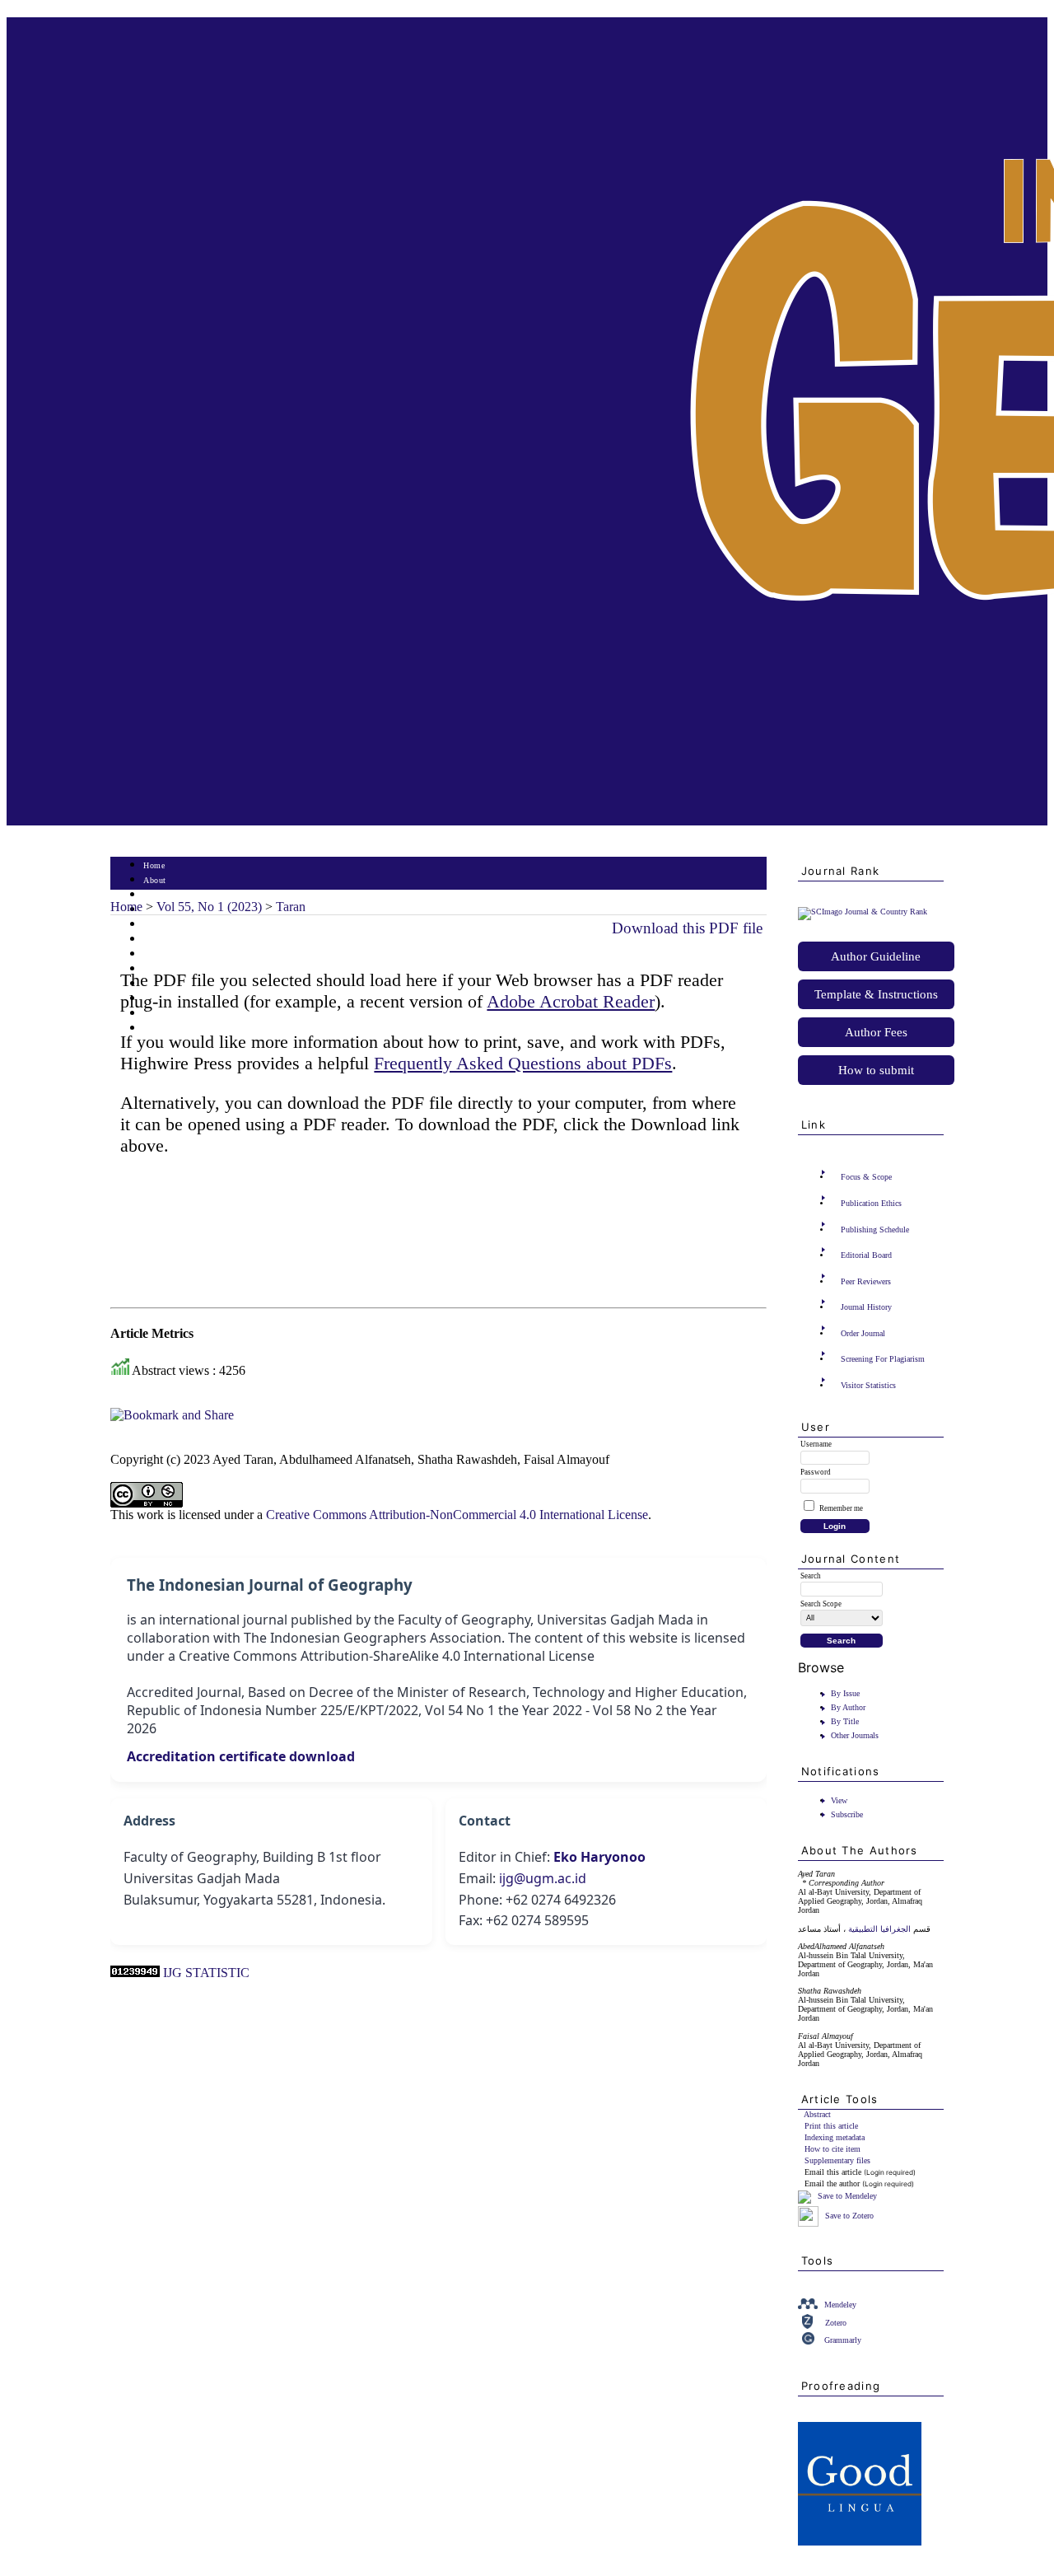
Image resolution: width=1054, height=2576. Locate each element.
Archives (159, 954)
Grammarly (843, 2340)
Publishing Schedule (875, 1230)
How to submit (876, 1070)
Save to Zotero (848, 2216)
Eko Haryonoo (599, 1857)
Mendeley (840, 2305)
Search (155, 925)
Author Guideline (876, 956)
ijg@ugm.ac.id (543, 1878)
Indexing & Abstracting (187, 1014)
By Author (848, 1707)
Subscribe (847, 1814)
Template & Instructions (876, 994)
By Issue (845, 1693)
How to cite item (832, 2149)
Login (154, 895)
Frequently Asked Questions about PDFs (523, 1063)
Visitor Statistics (868, 1385)
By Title (845, 1721)
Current (157, 940)
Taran (291, 907)
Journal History (866, 1307)
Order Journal (863, 1333)
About (155, 880)
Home (154, 865)
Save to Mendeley (847, 2196)
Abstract (817, 2114)
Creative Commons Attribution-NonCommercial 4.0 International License (457, 1515)
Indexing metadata (835, 2137)
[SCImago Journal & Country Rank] (863, 912)
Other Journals (855, 1735)
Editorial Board (866, 1255)
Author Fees (876, 1032)
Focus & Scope (866, 1177)
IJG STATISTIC (206, 1973)
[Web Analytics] (135, 1973)
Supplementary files (837, 2160)
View (839, 1800)
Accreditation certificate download (241, 1756)
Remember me (841, 1508)
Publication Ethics (871, 1203)
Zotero (836, 2323)
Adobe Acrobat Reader (571, 1001)
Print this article (831, 2126)
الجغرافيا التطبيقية (879, 1929)
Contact (158, 1029)
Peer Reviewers (866, 1281)
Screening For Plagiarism (883, 1359)
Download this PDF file (687, 928)
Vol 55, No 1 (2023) (209, 907)
